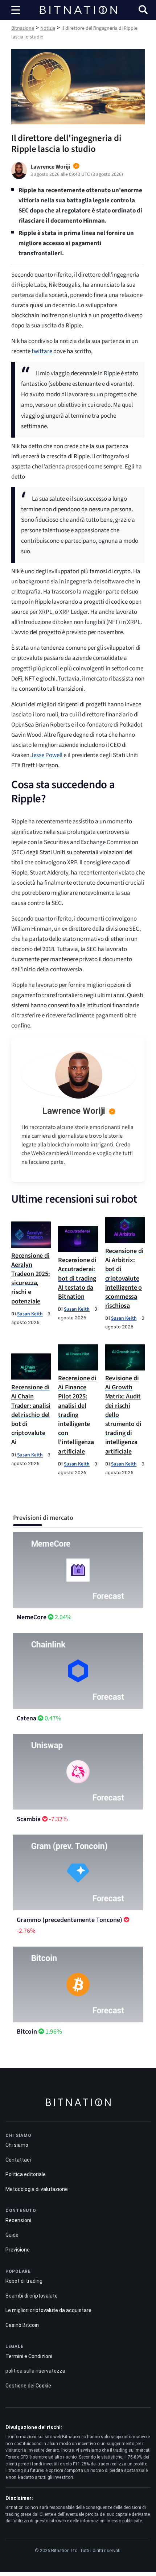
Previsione (18, 2250)
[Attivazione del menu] (16, 10)
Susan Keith (30, 1314)
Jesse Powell (46, 755)
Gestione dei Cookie (28, 2386)
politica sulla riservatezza (35, 2371)
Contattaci (18, 2160)
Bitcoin (27, 2032)
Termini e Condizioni (29, 2356)
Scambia (29, 1819)
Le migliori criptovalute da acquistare (48, 2310)
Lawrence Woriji (74, 1111)
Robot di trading (24, 2281)
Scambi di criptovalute (32, 2296)
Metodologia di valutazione (37, 2189)
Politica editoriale (26, 2174)
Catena (26, 1718)
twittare (42, 351)
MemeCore (32, 1617)
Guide (12, 2235)
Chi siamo (17, 2145)
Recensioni (18, 2220)
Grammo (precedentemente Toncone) (69, 1920)
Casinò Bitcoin (22, 2325)
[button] (143, 11)
